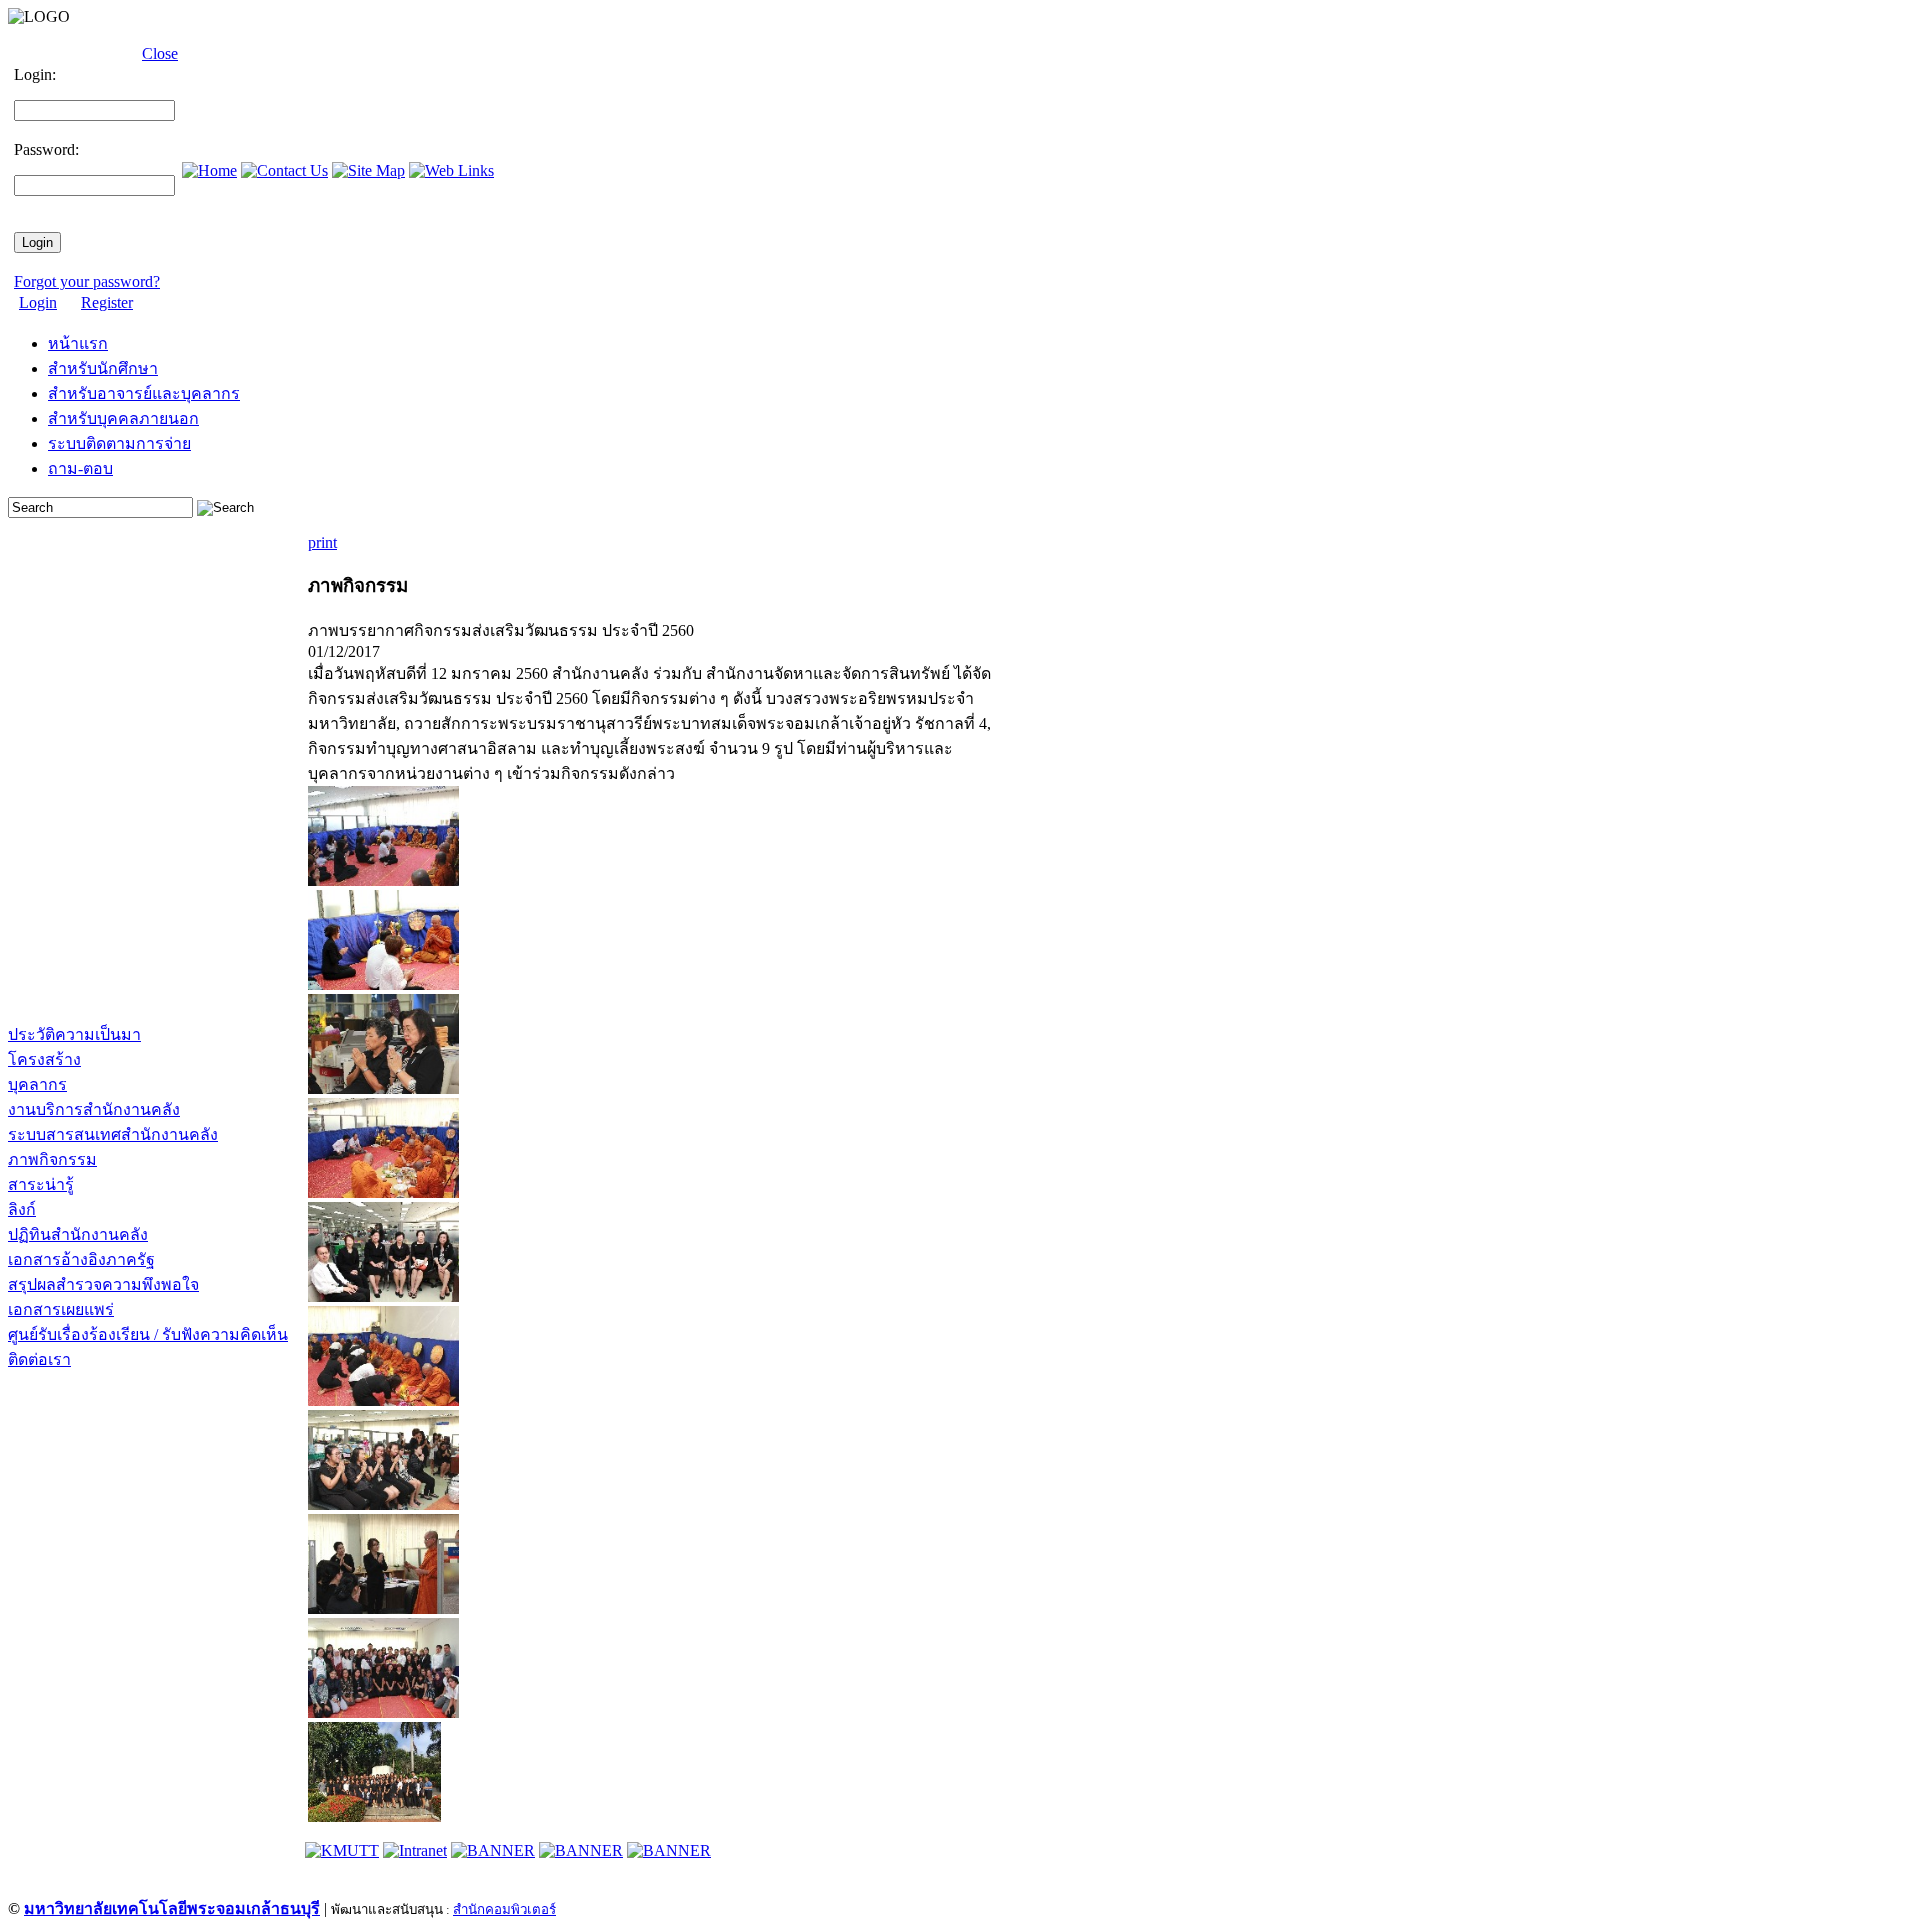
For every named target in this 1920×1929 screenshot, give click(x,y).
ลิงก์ (22, 1209)
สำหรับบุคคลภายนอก (123, 418)
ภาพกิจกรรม (52, 1159)
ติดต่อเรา (39, 1359)
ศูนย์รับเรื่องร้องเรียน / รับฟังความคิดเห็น (148, 1334)
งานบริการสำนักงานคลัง (94, 1109)
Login (38, 302)
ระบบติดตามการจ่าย (119, 443)
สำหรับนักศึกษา (103, 368)
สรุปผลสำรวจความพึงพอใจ (103, 1284)
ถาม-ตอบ (80, 468)
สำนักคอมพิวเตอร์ (504, 1909)
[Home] (209, 170)
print (322, 542)
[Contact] (284, 170)
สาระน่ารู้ (41, 1184)
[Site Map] (368, 170)
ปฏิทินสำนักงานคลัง (78, 1234)
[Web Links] (451, 170)
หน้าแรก (78, 343)
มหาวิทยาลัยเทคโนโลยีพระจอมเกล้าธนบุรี (172, 1908)
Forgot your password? (87, 281)
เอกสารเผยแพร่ (61, 1309)
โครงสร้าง (44, 1059)
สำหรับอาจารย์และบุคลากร (144, 393)
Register (107, 302)
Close (160, 53)
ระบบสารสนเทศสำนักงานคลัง (113, 1134)
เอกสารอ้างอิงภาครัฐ (81, 1259)
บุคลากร (37, 1084)
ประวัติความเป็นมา (74, 1034)
